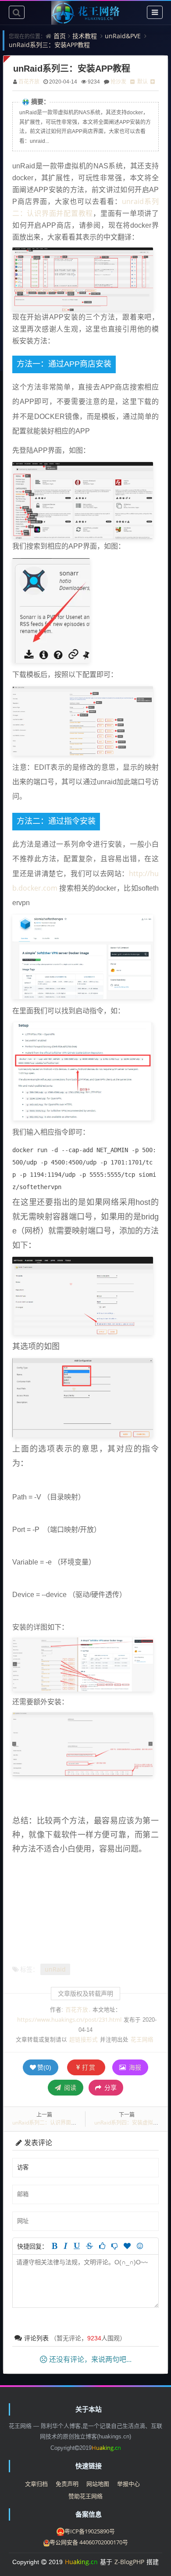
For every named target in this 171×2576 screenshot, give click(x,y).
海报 (134, 2067)
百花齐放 (29, 82)
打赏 (89, 2067)
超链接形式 (84, 2039)
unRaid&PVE (123, 36)
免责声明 (67, 2484)
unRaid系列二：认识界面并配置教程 (55, 2123)
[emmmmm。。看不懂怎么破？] (114, 2246)
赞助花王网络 (85, 2496)
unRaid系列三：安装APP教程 (49, 45)
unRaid (55, 1969)
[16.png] (83, 500)
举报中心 (128, 2484)
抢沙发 (118, 82)
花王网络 (142, 2039)
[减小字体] (132, 82)
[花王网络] (85, 13)
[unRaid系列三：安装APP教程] (51, 610)
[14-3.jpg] (83, 279)
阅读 (69, 2087)
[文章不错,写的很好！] (102, 2246)
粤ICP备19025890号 (90, 2531)
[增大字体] (153, 82)
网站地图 (98, 2484)
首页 (60, 36)
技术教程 (85, 36)
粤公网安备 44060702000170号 (89, 2542)
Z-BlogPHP (129, 2562)
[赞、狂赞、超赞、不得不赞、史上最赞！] (127, 2246)
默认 (142, 82)
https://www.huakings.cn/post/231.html (69, 2020)
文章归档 (36, 2484)
